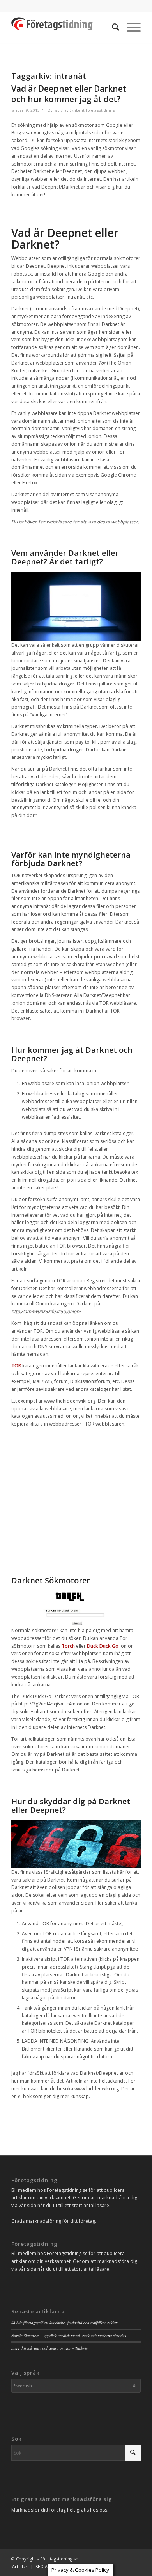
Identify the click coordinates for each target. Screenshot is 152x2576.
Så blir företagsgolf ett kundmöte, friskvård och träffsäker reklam (65, 2323)
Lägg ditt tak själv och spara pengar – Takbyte (50, 2348)
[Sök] (112, 27)
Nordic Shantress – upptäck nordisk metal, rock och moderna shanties (69, 2336)
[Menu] (130, 27)
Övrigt (53, 110)
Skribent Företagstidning (92, 110)
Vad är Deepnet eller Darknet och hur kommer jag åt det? (69, 94)
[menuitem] (112, 27)
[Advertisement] (76, 1496)
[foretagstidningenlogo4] (63, 27)
